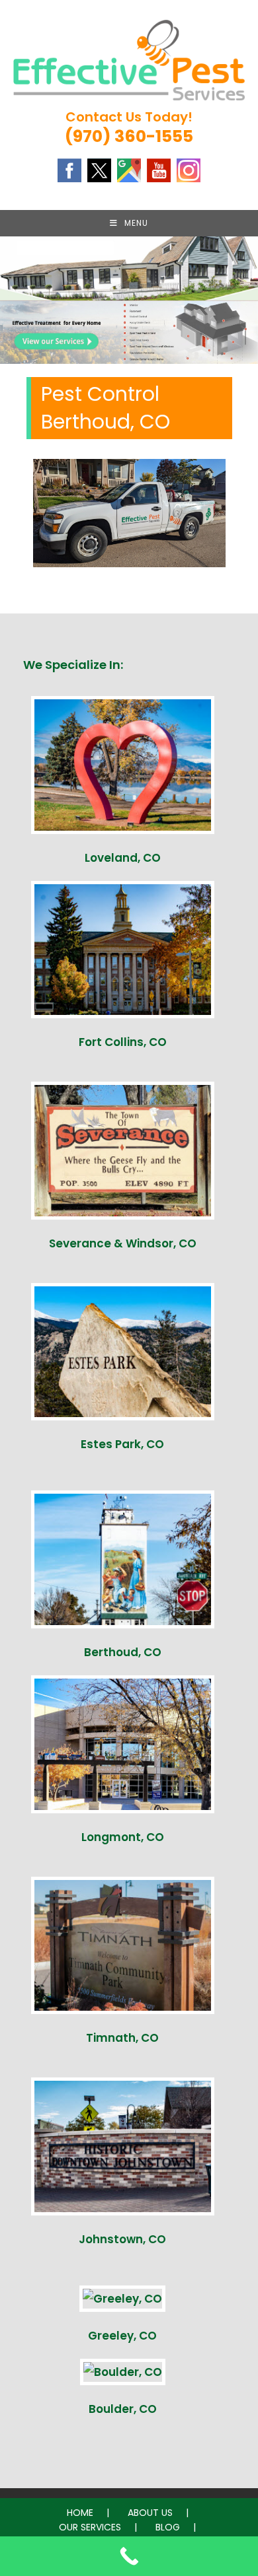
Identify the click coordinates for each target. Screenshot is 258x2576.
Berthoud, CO (123, 1652)
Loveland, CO (123, 858)
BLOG (168, 2527)
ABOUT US (150, 2513)
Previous (17, 329)
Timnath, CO (122, 2038)
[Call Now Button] (129, 2556)
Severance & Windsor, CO (123, 1243)
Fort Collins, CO (123, 1042)
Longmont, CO (123, 1837)
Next (241, 329)
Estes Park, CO (122, 1444)
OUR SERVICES (90, 2527)
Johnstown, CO (122, 2239)
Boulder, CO (123, 2409)
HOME (80, 2513)
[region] (129, 332)
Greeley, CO (122, 2336)
